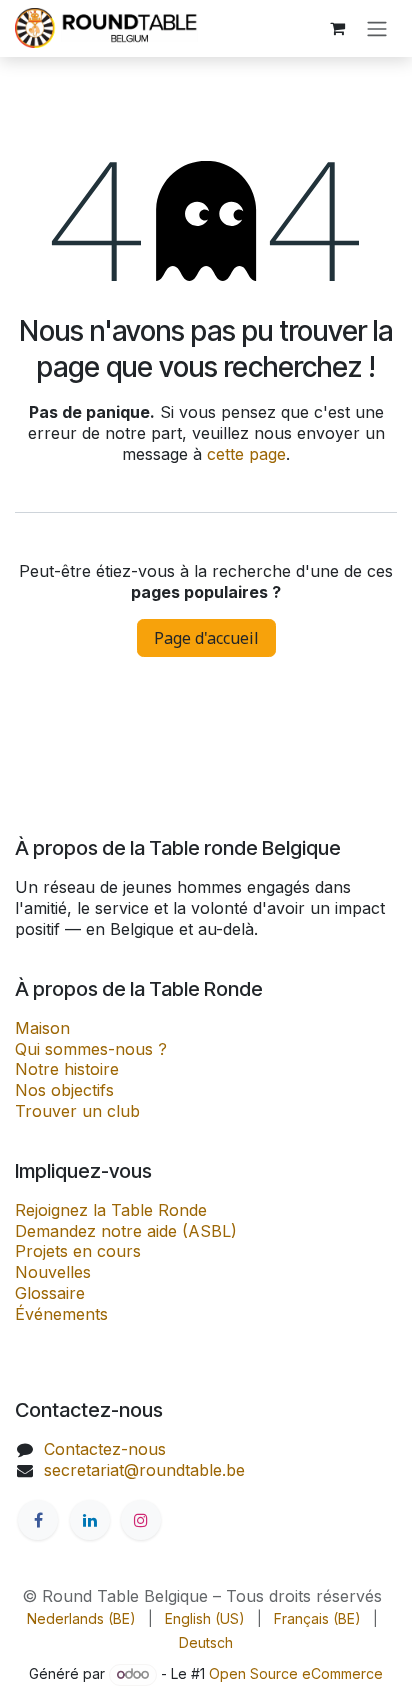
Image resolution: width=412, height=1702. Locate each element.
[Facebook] (38, 1520)
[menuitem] (81, 1619)
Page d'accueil (206, 638)
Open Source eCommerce (296, 1673)
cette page (246, 454)
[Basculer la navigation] (377, 28)
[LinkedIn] (90, 1520)
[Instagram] (141, 1520)
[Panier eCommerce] (337, 28)
